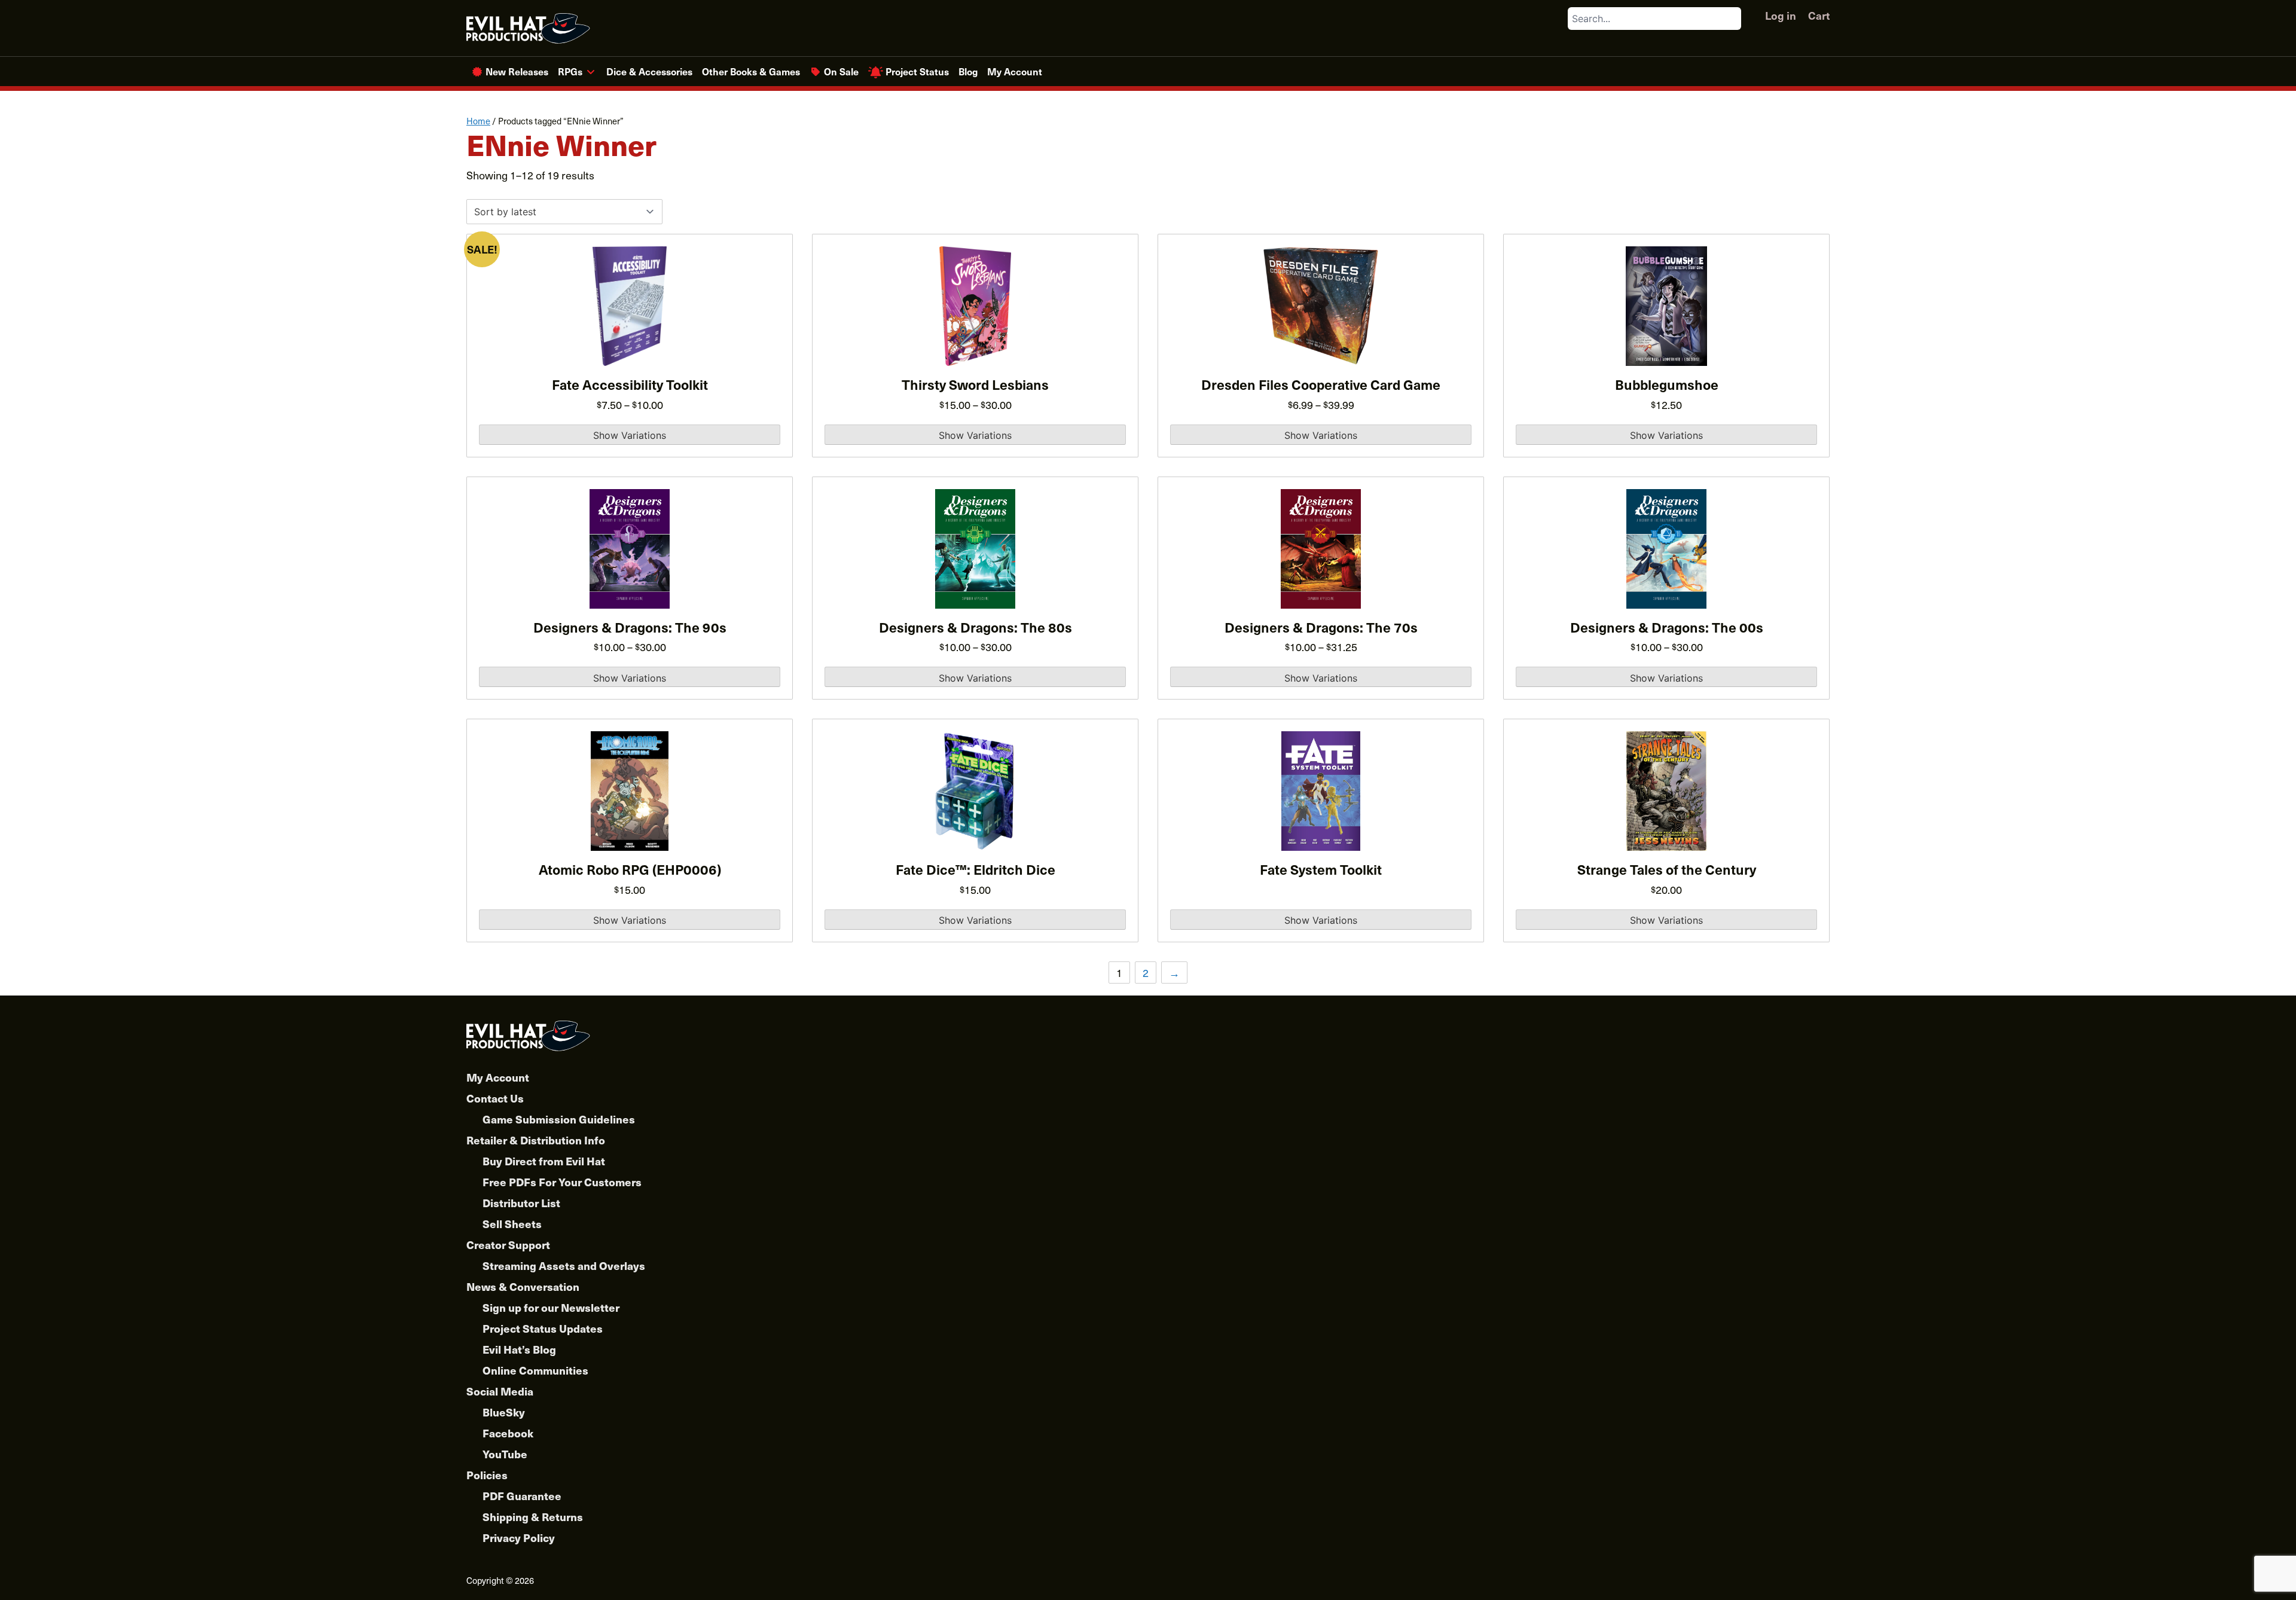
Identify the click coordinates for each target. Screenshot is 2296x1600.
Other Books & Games (751, 71)
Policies (487, 1475)
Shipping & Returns (533, 1517)
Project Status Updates (543, 1328)
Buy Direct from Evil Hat (544, 1161)
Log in (1781, 15)
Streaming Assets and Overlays (564, 1265)
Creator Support (508, 1245)
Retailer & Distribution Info (536, 1140)
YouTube (505, 1454)
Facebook (508, 1433)
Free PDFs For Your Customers (562, 1182)
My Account (1015, 71)
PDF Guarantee (522, 1496)
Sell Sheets (512, 1224)
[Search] (1732, 19)
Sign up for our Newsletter (551, 1307)
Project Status (917, 71)
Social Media (500, 1391)
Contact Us (495, 1098)
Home (478, 121)
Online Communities (535, 1370)
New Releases (517, 71)
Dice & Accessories (649, 71)
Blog (968, 71)
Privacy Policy (519, 1538)
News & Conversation (523, 1286)
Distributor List (521, 1203)
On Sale (841, 71)
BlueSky (504, 1412)
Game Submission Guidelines (559, 1119)
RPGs (570, 71)
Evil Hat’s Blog (519, 1349)
